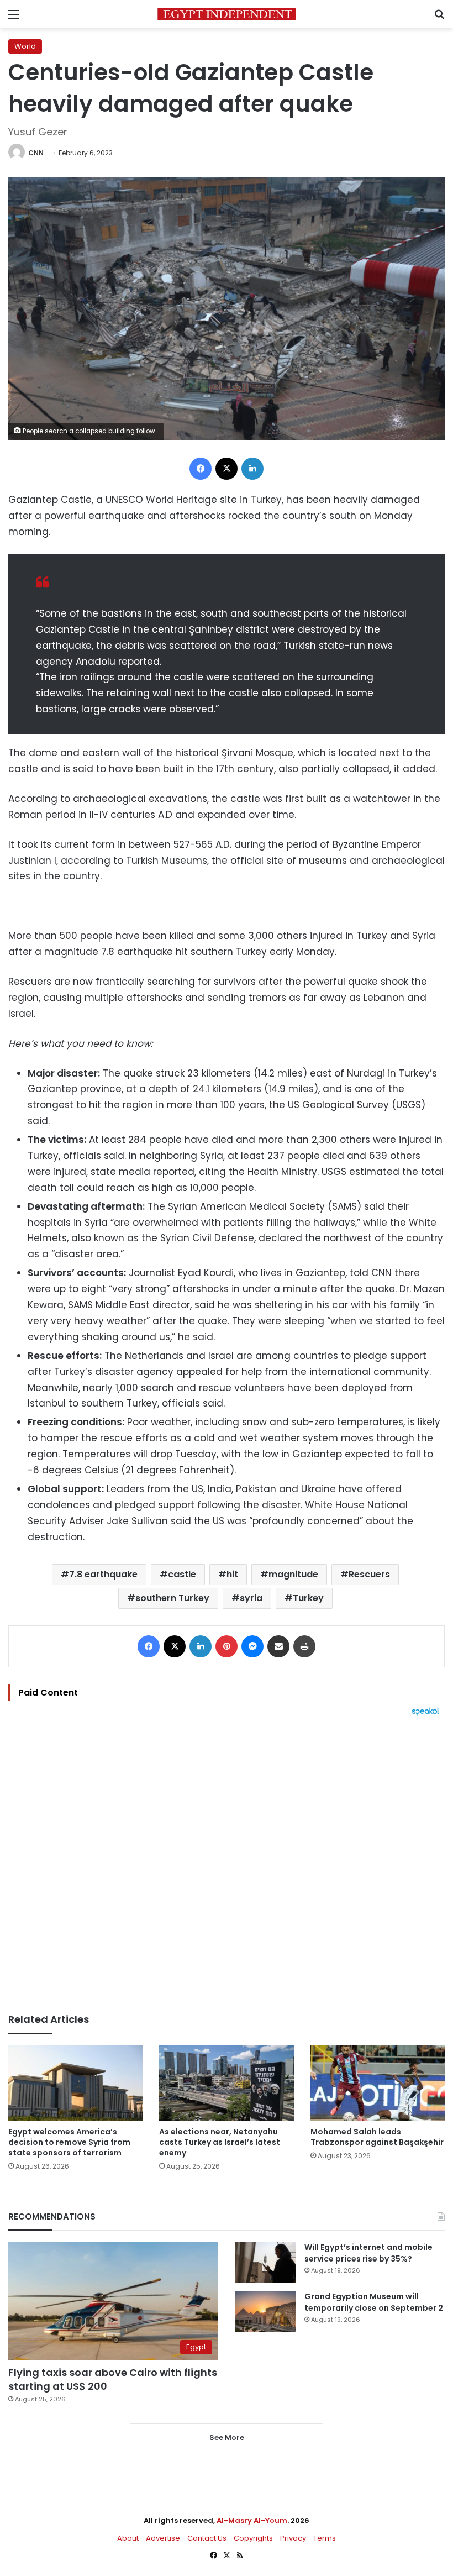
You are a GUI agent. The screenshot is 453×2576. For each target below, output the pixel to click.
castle (182, 1574)
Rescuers (369, 1574)
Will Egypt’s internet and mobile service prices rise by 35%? (368, 2253)
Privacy (293, 2538)
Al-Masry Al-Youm (252, 2520)
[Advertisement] (227, 1865)
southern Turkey (172, 1598)
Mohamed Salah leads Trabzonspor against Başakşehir (377, 2137)
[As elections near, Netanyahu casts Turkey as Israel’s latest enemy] (226, 2083)
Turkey (308, 1598)
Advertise (163, 2538)
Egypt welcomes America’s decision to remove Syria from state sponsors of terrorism (69, 2142)
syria (251, 1598)
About (128, 2538)
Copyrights (253, 2538)
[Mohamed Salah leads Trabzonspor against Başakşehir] (378, 2083)
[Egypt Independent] (227, 14)
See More (227, 2438)
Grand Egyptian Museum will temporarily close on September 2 (374, 2302)
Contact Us (207, 2538)
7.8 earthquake (103, 1574)
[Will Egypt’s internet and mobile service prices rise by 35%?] (266, 2262)
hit (232, 1574)
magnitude (293, 1574)
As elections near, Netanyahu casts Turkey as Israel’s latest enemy (220, 2142)
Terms (325, 2538)
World (25, 46)
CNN (36, 153)
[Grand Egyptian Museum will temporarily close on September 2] (266, 2312)
